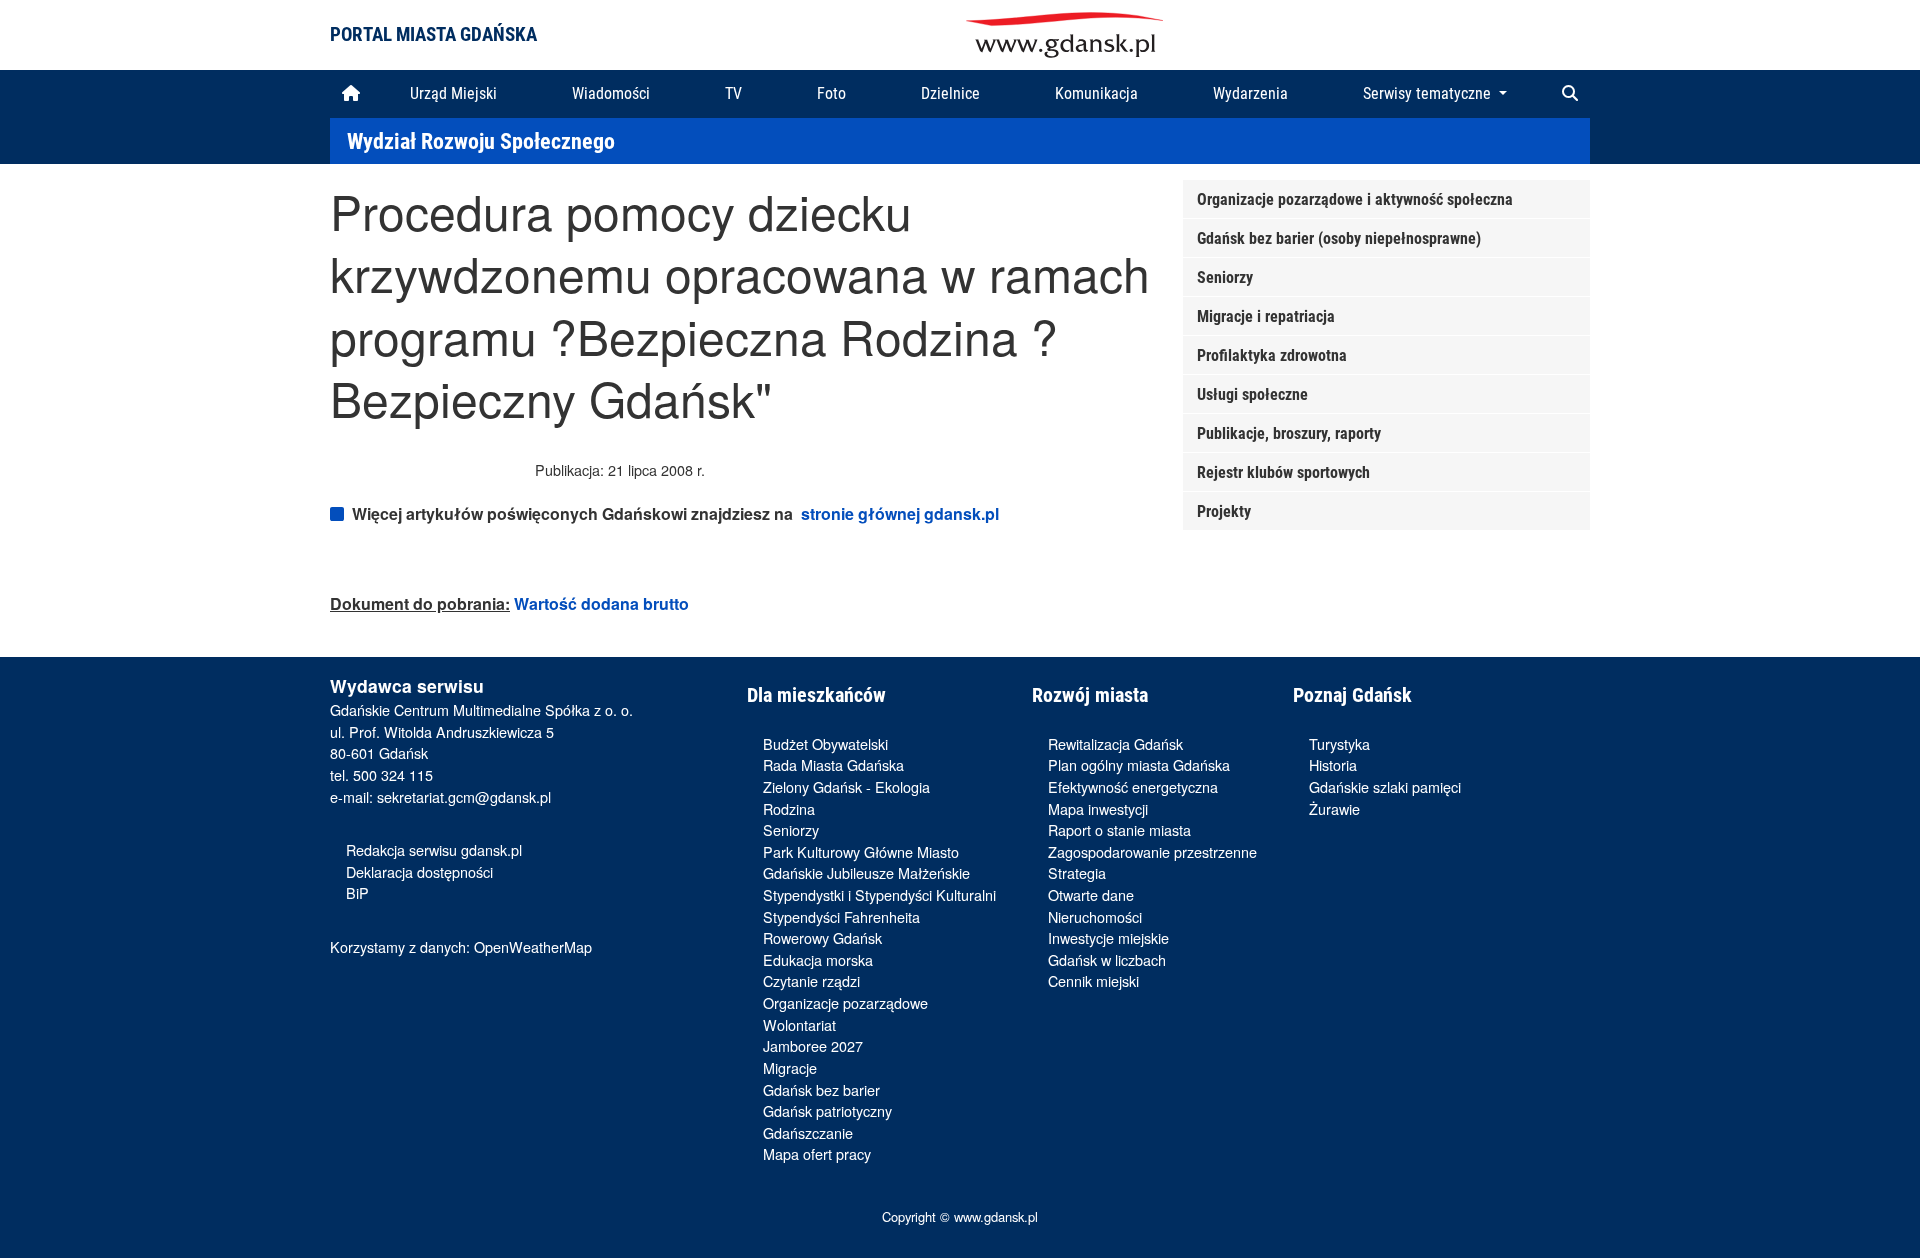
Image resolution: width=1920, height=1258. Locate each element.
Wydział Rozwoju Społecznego (481, 141)
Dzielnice (950, 93)
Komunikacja (1096, 93)
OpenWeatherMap (533, 946)
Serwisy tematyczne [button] (1429, 93)
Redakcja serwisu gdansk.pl (434, 849)
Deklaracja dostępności (419, 871)
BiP (357, 892)
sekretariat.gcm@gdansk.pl (464, 796)
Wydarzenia (1250, 93)
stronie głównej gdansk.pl (900, 513)
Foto (831, 93)
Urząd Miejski (453, 93)
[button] (1570, 94)
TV (733, 93)
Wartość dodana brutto (601, 603)
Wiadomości (611, 93)
